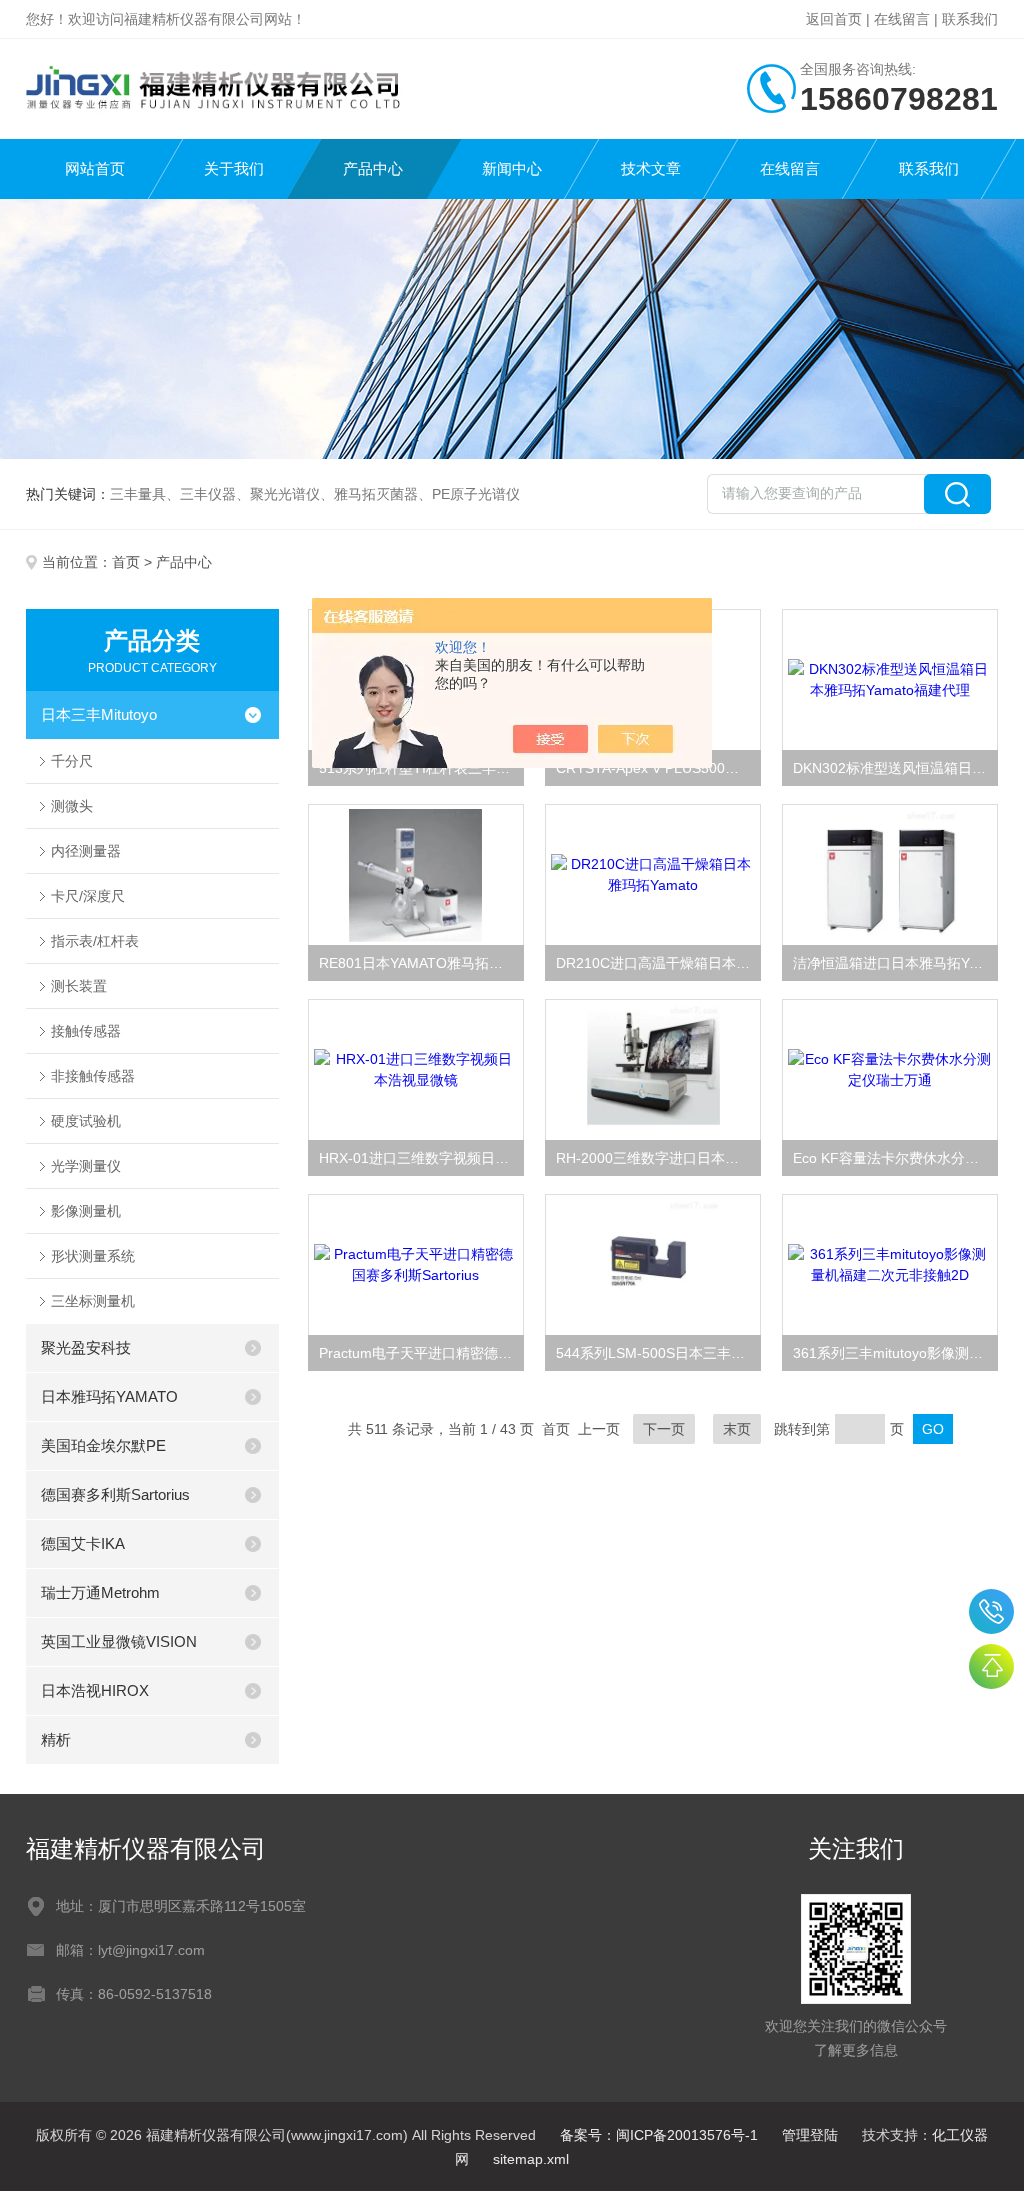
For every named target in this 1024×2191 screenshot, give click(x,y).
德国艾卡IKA (83, 1543)
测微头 (72, 806)
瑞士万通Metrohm (100, 1592)
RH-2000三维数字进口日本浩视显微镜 (658, 1158)
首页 (126, 562)
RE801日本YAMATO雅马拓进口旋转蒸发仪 (421, 963)
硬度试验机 (86, 1121)
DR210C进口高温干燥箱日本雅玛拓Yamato (658, 963)
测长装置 (79, 986)
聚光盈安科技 (86, 1347)
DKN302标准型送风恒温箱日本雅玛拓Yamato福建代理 (895, 768)
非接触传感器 (93, 1076)
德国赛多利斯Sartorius (115, 1494)
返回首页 (834, 19)
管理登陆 (810, 2135)
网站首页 (95, 168)
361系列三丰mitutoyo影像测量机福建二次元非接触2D (895, 1353)
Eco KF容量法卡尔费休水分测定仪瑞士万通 (895, 1158)
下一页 (664, 1429)
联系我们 (970, 19)
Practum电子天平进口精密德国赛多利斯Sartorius (421, 1353)
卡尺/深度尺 (88, 896)
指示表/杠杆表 (95, 941)
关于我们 (234, 168)
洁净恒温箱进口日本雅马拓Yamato (895, 963)
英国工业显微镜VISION (119, 1641)
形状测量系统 (93, 1256)
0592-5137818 (991, 1611)
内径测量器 (86, 851)
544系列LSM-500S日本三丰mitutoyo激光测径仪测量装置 (658, 1353)
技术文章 (651, 168)
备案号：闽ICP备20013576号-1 (659, 2135)
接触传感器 (86, 1031)
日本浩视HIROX (95, 1690)
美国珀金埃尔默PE (103, 1445)
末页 (737, 1429)
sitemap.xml (531, 2159)
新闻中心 (512, 168)
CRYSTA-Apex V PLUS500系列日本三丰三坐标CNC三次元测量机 (658, 768)
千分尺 (72, 761)
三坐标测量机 (93, 1301)
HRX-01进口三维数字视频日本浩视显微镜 (421, 1158)
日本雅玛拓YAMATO (109, 1396)
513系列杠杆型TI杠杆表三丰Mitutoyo (421, 768)
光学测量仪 (86, 1166)
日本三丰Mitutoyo (99, 714)
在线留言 (902, 19)
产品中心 (373, 168)
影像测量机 (86, 1211)
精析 (56, 1739)
